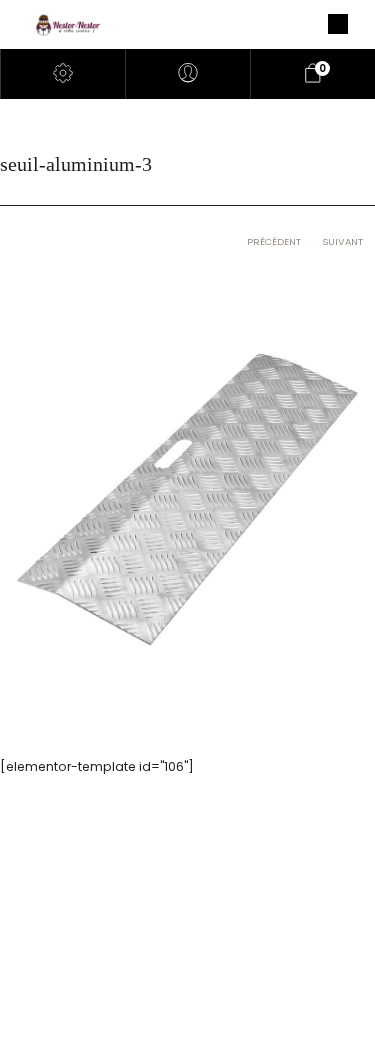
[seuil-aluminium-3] (187, 498)
